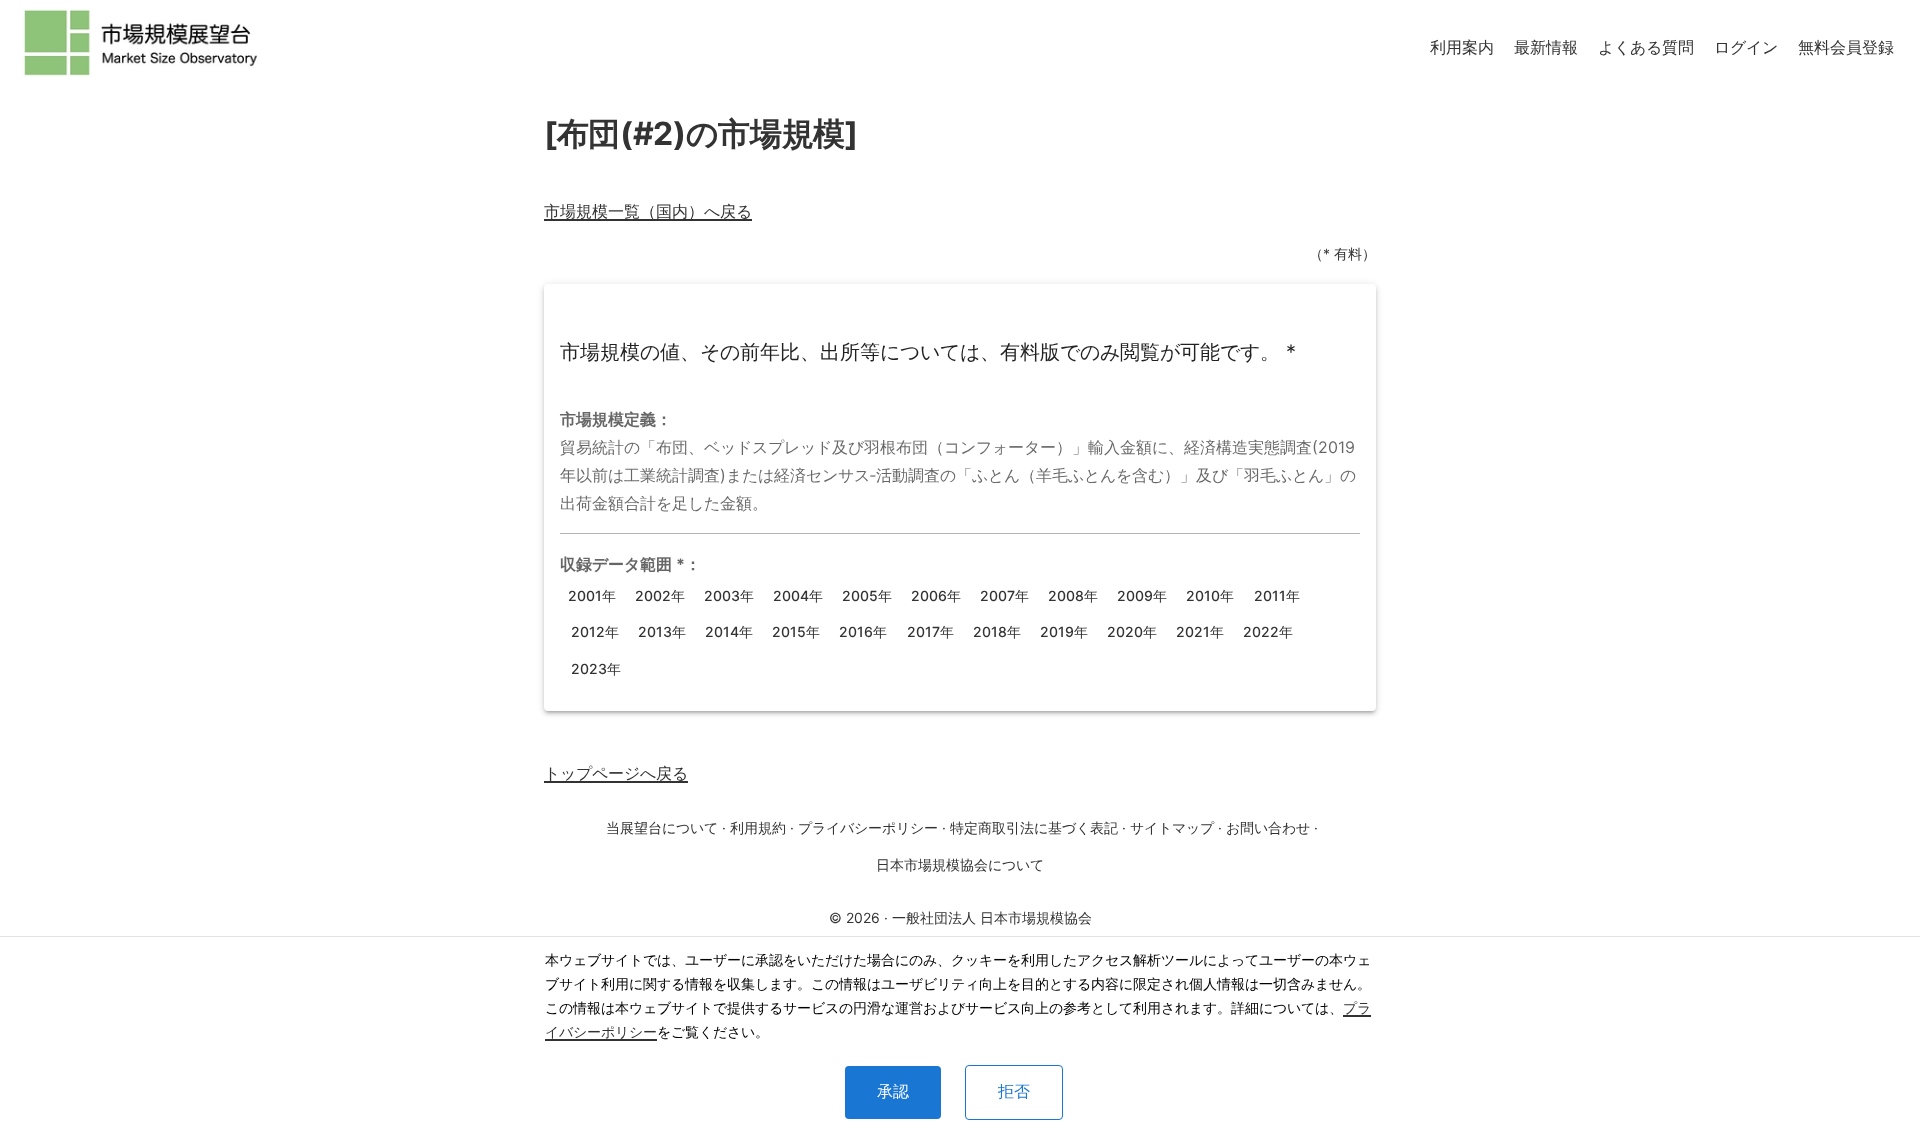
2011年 (1277, 595)
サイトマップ (1172, 827)
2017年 (930, 631)
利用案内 (1462, 47)
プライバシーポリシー (868, 827)
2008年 (1073, 595)
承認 (893, 1091)
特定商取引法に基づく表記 (1034, 827)
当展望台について (662, 827)
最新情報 (1546, 47)
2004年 (798, 595)
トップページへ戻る (616, 773)
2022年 (1268, 631)
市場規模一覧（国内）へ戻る (648, 211)
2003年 (729, 595)
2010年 (1210, 595)
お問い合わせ (1268, 827)
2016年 (863, 631)
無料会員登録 (1846, 47)
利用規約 (758, 827)
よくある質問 (1646, 47)
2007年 (1004, 595)
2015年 (796, 631)
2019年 (1064, 631)
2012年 (595, 631)
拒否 (1014, 1091)
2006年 (936, 595)
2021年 (1200, 631)
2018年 (997, 631)
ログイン (1746, 47)
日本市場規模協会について (960, 864)
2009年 (1142, 595)
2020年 (1132, 631)
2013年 (662, 631)
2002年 (660, 595)
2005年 (867, 595)
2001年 (592, 595)
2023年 (596, 668)
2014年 (729, 631)
